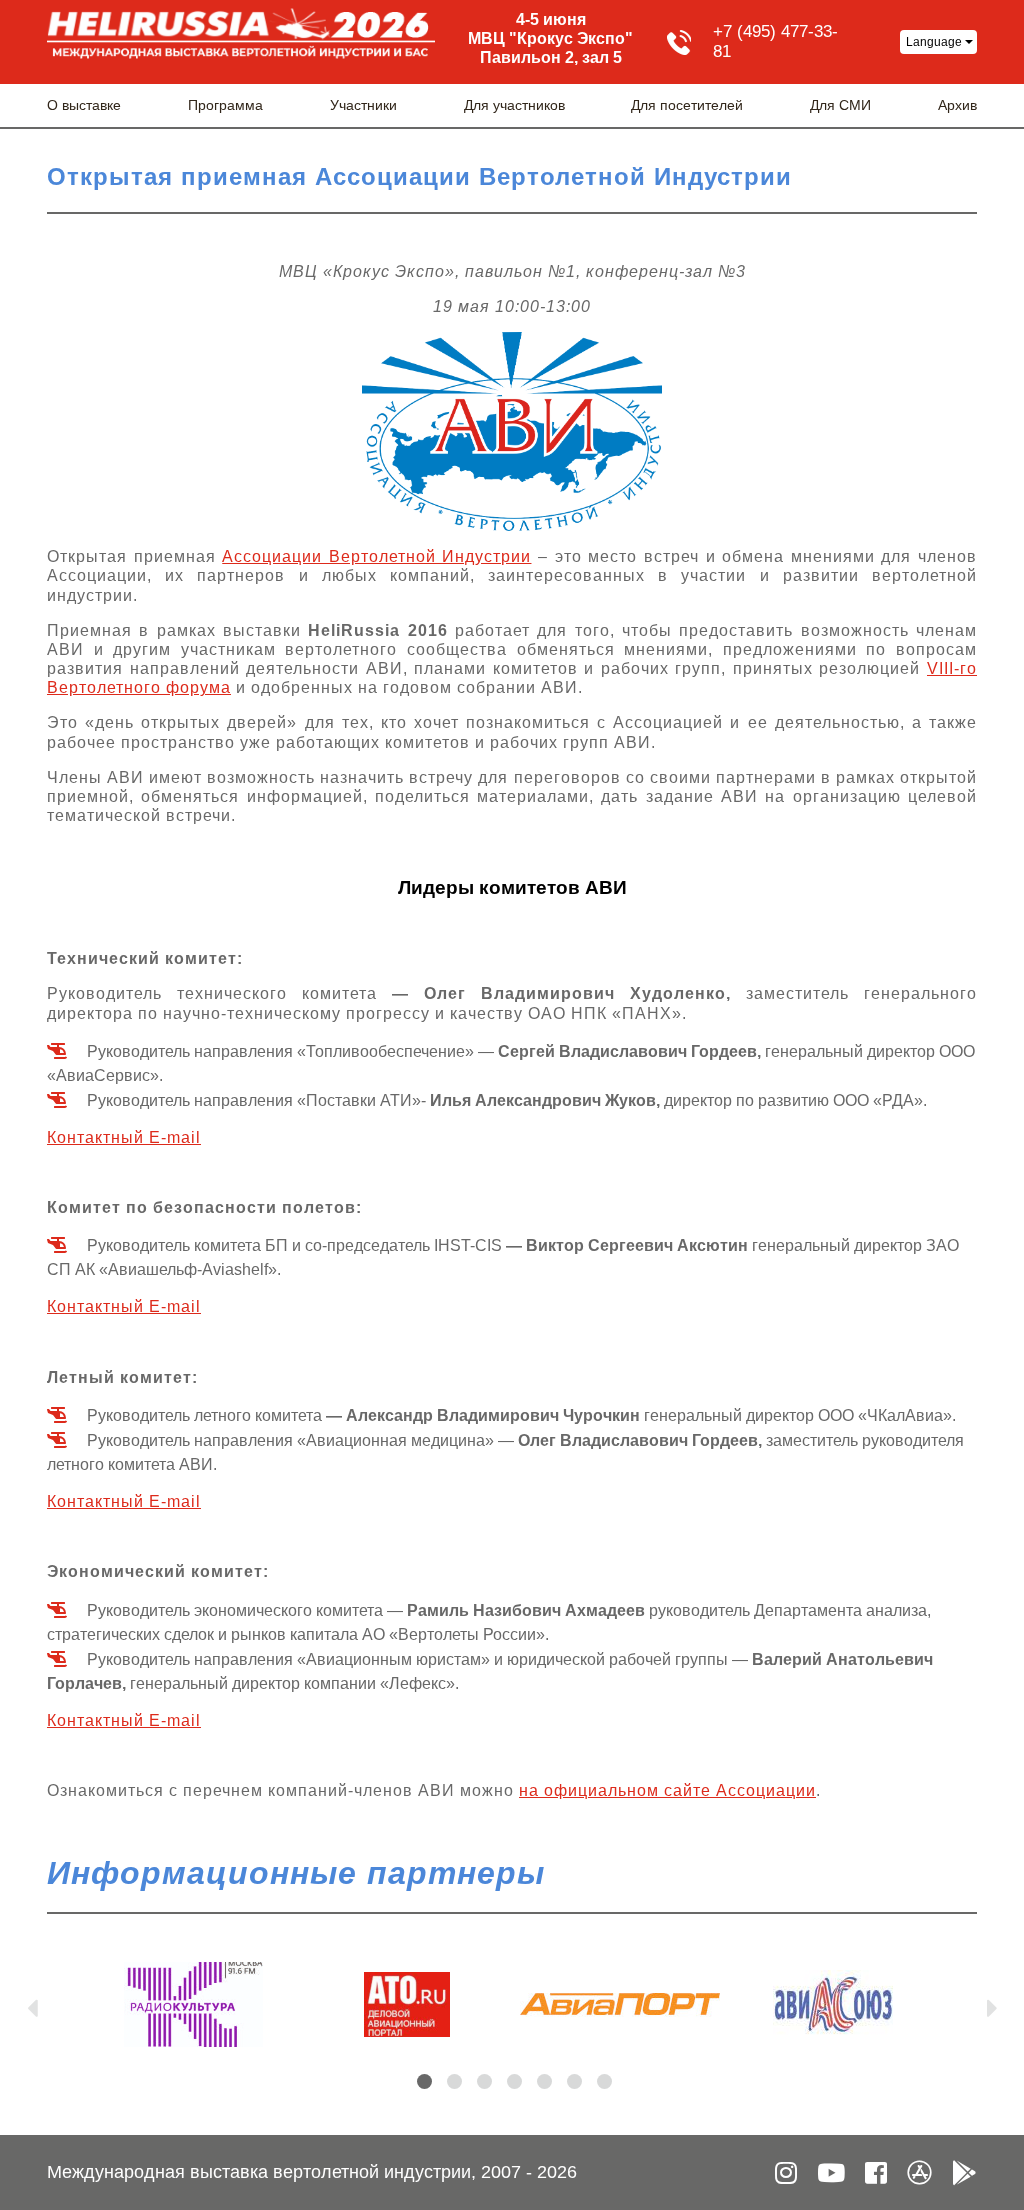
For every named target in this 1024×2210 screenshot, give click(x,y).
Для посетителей (687, 105)
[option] (193, 2004)
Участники (363, 105)
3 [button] (484, 2081)
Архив (957, 105)
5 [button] (544, 2081)
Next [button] (992, 2004)
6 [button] (574, 2081)
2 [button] (454, 2081)
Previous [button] (32, 2004)
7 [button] (604, 2081)
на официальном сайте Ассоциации (667, 1790)
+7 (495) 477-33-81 (775, 41)
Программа (225, 105)
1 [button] (424, 2081)
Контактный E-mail (124, 1137)
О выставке (84, 105)
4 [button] (514, 2081)
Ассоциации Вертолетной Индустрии (376, 556)
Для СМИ (840, 105)
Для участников (514, 105)
